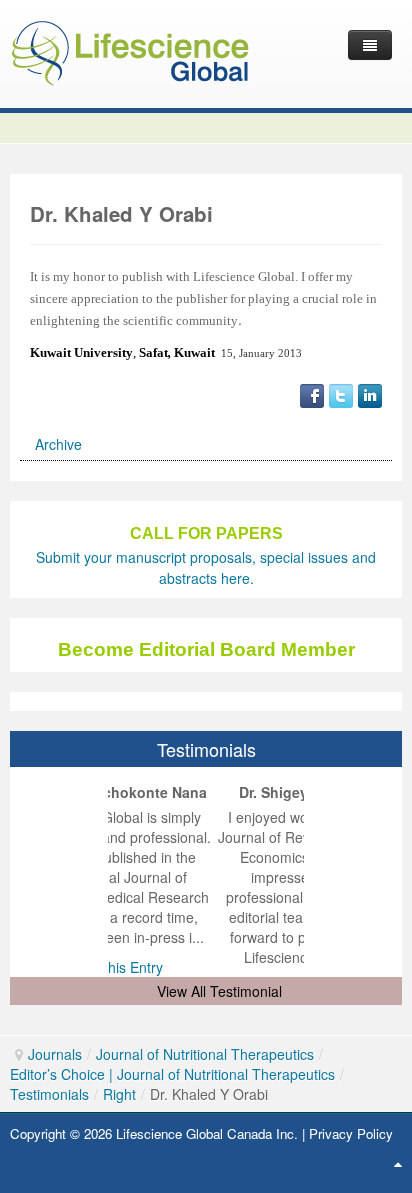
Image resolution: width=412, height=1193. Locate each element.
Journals (55, 1054)
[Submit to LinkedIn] (370, 394)
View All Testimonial (219, 991)
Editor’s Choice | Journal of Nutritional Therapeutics (172, 1074)
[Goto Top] (398, 1163)
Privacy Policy (351, 1133)
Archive (58, 444)
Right (119, 1094)
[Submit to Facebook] (312, 394)
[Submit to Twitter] (341, 394)
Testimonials (49, 1094)
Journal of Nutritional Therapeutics (205, 1054)
